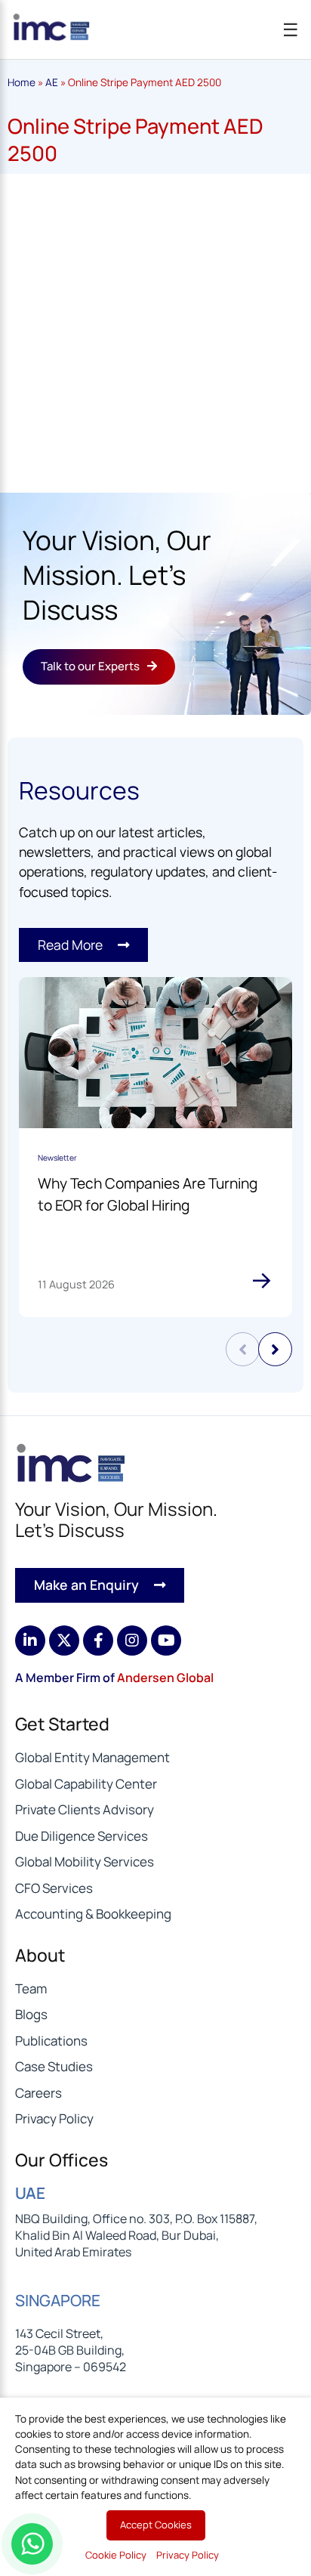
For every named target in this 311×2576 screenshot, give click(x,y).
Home (22, 82)
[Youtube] (166, 1641)
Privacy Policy (188, 2555)
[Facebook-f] (98, 1641)
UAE (30, 2193)
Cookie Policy (116, 2555)
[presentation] (243, 1349)
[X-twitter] (64, 1641)
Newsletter (57, 1158)
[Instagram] (132, 1641)
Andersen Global (165, 1678)
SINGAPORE (58, 2300)
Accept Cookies (156, 2525)
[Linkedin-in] (30, 1641)
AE (52, 82)
